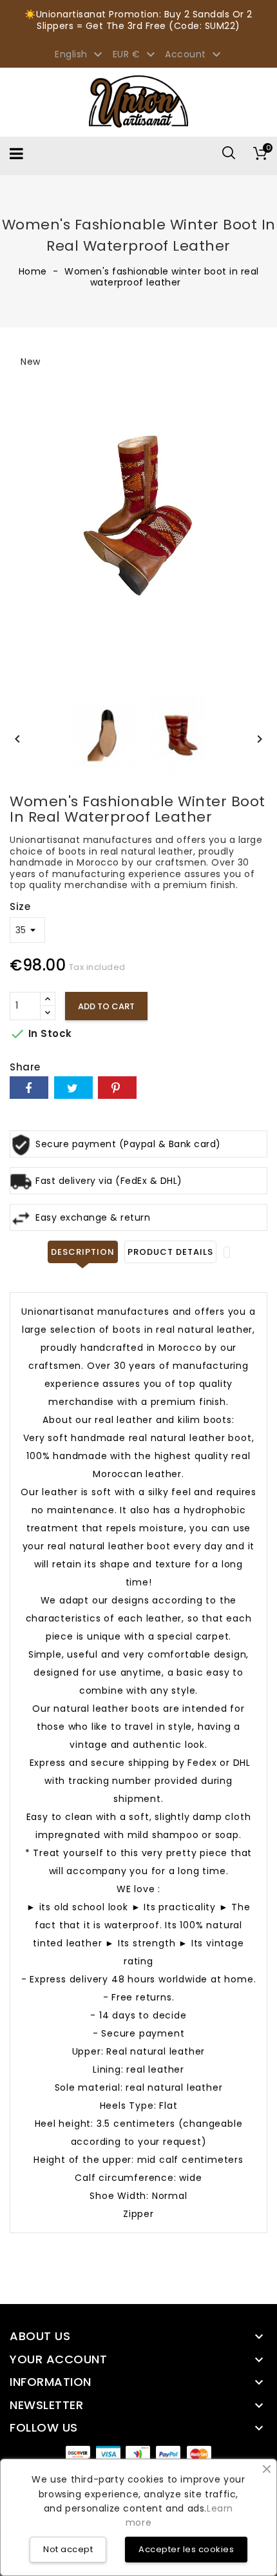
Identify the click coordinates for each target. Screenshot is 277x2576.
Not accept (68, 2549)
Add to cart (106, 1006)
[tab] (227, 1252)
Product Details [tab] (170, 1252)
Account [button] (195, 55)
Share (29, 1088)
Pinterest (117, 1088)
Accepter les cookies (186, 2549)
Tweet (73, 1088)
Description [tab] (83, 1252)
